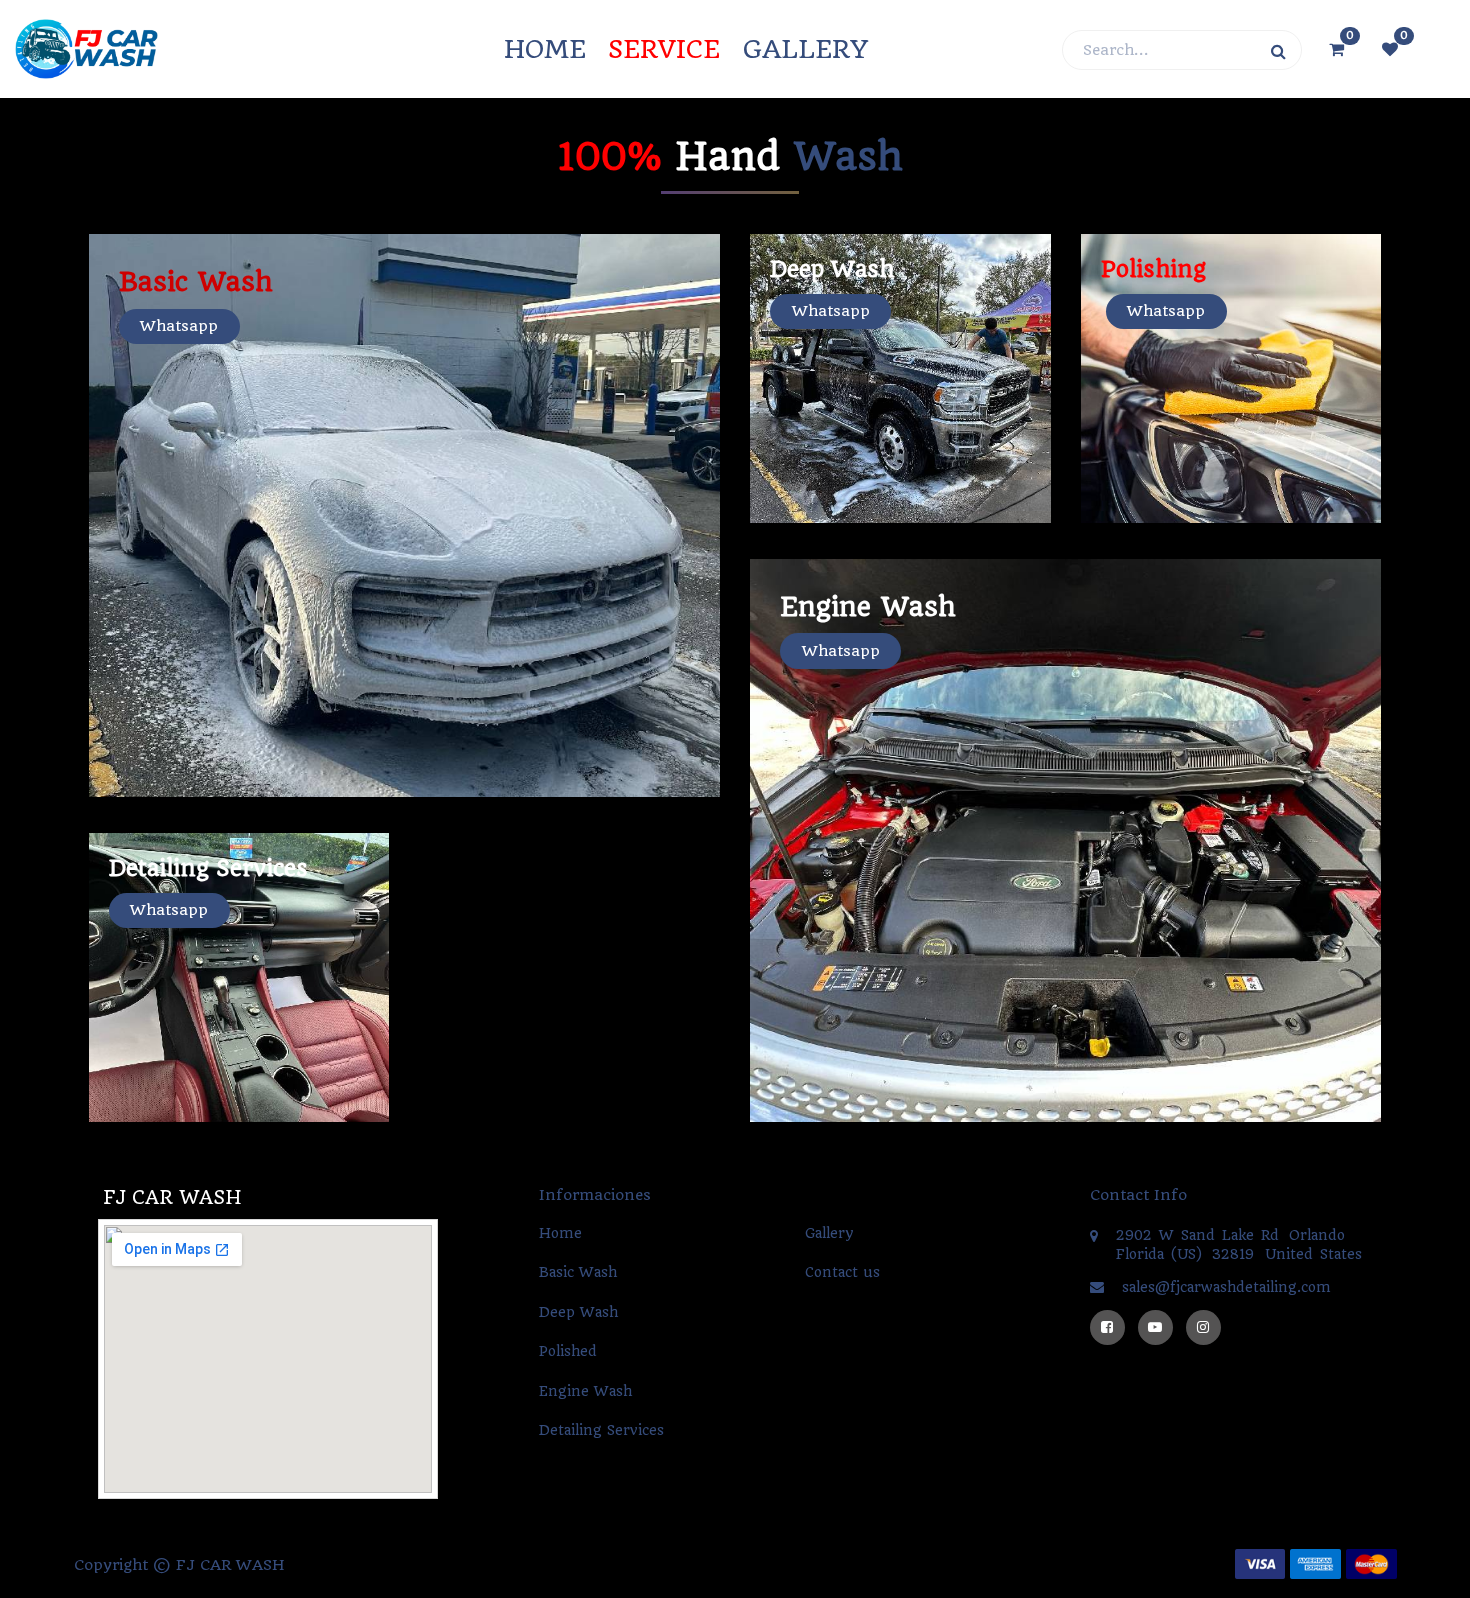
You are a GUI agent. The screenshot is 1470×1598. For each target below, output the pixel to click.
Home (560, 1233)
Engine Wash (585, 1391)
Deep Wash (578, 1312)
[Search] (1278, 50)
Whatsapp (179, 326)
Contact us (842, 1272)
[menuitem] (545, 49)
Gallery (829, 1233)
